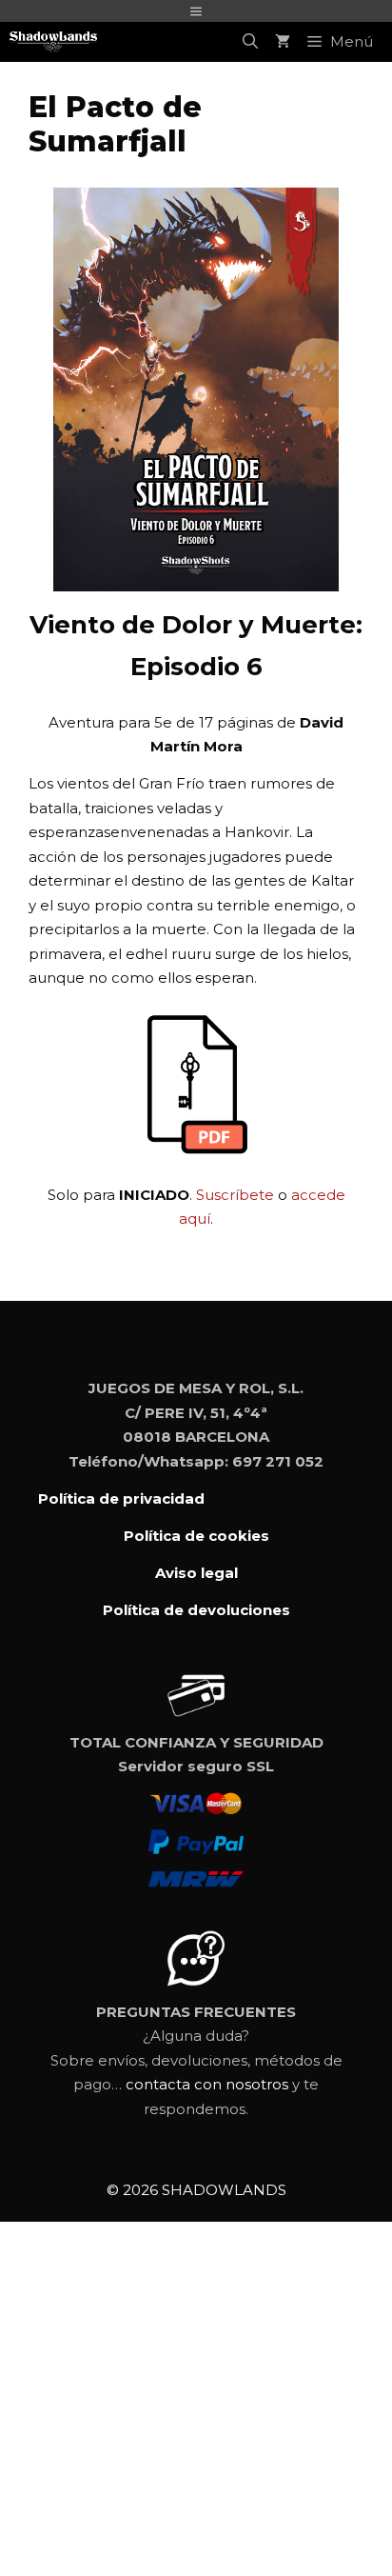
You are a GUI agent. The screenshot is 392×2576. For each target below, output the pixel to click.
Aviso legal (196, 1573)
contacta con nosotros (207, 2084)
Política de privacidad (121, 1498)
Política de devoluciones (196, 1610)
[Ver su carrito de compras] (283, 42)
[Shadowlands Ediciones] (53, 42)
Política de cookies (196, 1536)
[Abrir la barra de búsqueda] (250, 42)
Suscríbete (235, 1195)
